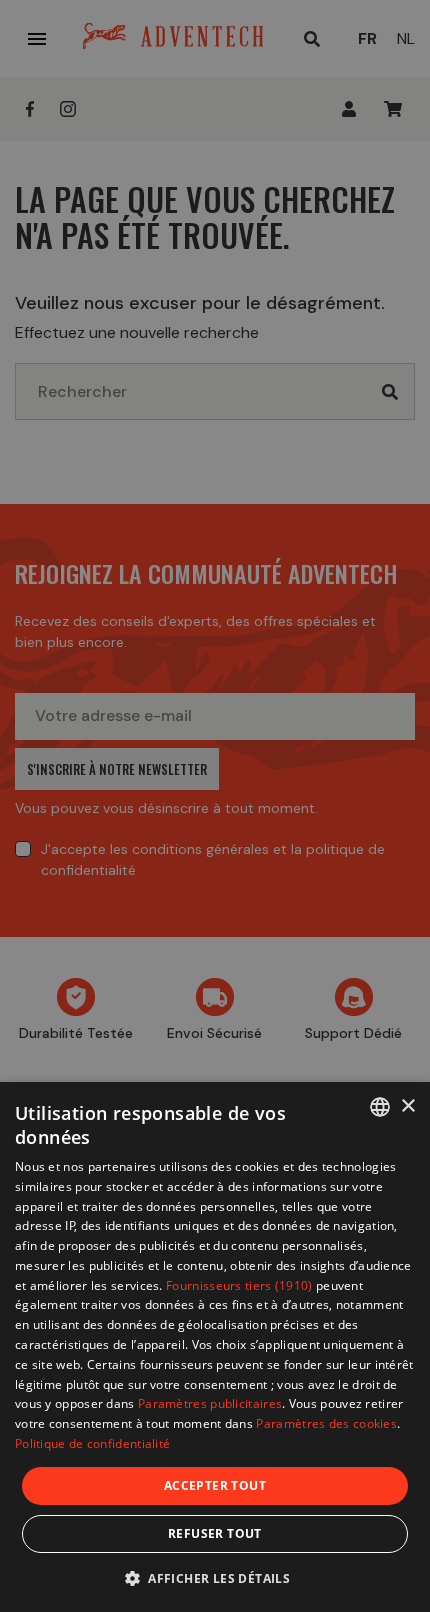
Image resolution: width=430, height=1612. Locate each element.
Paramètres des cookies (326, 1423)
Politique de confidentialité (92, 1443)
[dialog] (215, 1347)
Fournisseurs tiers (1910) (239, 1285)
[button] (215, 1577)
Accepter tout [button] (215, 1485)
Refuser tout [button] (215, 1533)
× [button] (407, 1106)
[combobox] (380, 1107)
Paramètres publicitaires (210, 1403)
